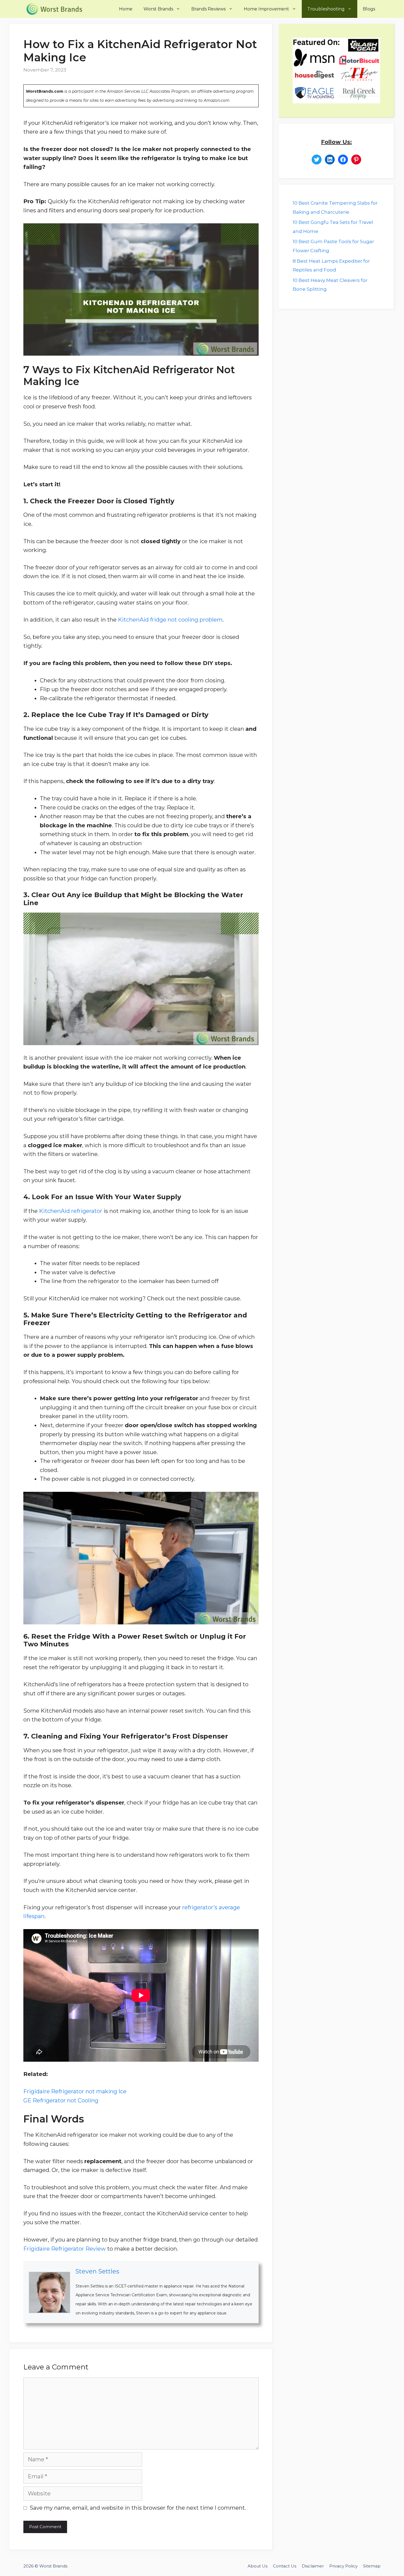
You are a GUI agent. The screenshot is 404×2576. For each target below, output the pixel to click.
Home (126, 9)
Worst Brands (158, 9)
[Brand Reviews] (56, 9)
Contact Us (285, 2566)
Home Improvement (266, 9)
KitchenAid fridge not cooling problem (170, 620)
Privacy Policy (343, 2566)
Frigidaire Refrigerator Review (65, 2249)
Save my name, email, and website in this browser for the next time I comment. (138, 2508)
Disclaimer (313, 2566)
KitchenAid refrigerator (71, 1211)
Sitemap (372, 2566)
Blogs (369, 9)
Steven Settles (97, 2271)
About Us (258, 2566)
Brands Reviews (208, 9)
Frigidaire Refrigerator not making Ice (75, 2091)
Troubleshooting (326, 9)
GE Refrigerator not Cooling (61, 2100)
